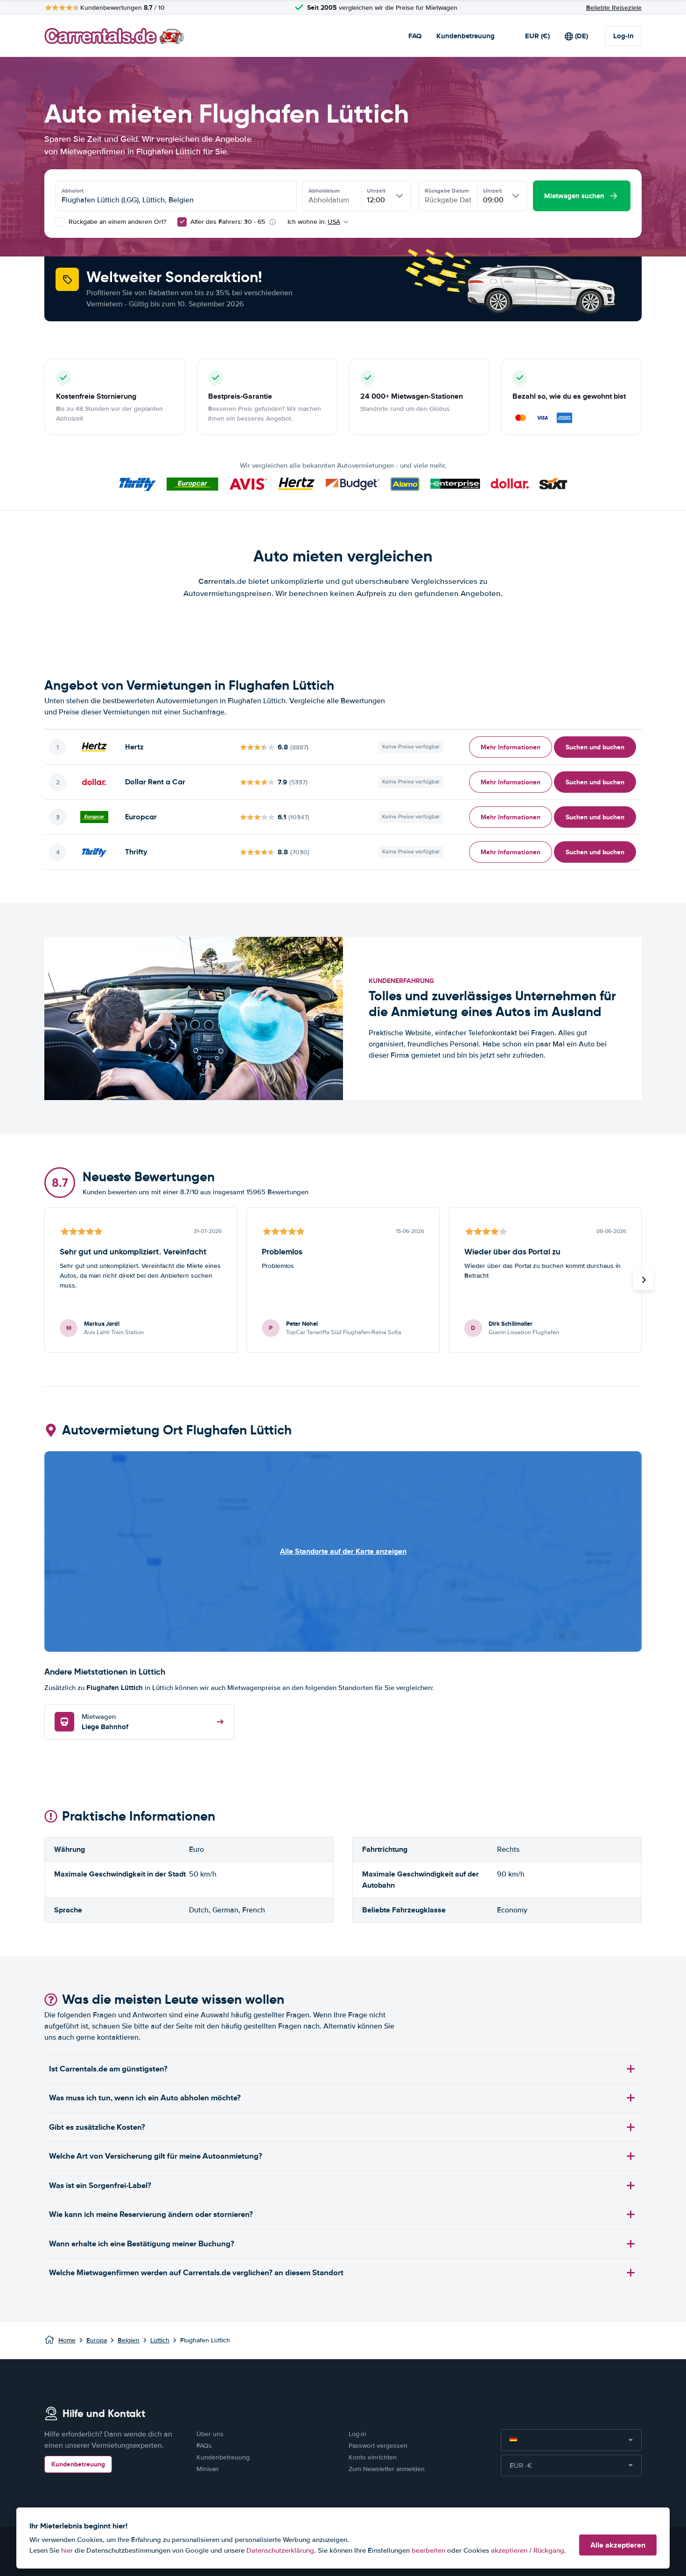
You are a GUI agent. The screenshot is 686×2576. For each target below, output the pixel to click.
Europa (97, 2340)
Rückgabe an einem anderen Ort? (116, 222)
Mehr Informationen (511, 747)
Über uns (210, 2434)
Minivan (208, 2469)
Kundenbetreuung (465, 36)
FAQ (415, 36)
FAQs (204, 2446)
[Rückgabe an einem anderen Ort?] (60, 222)
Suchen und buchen (595, 747)
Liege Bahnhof (105, 1722)
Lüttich (160, 2340)
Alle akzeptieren (618, 2545)
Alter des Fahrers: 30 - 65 (228, 222)
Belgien (129, 2340)
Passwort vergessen (378, 2446)
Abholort (73, 191)
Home (67, 2340)
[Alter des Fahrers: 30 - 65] (182, 222)
